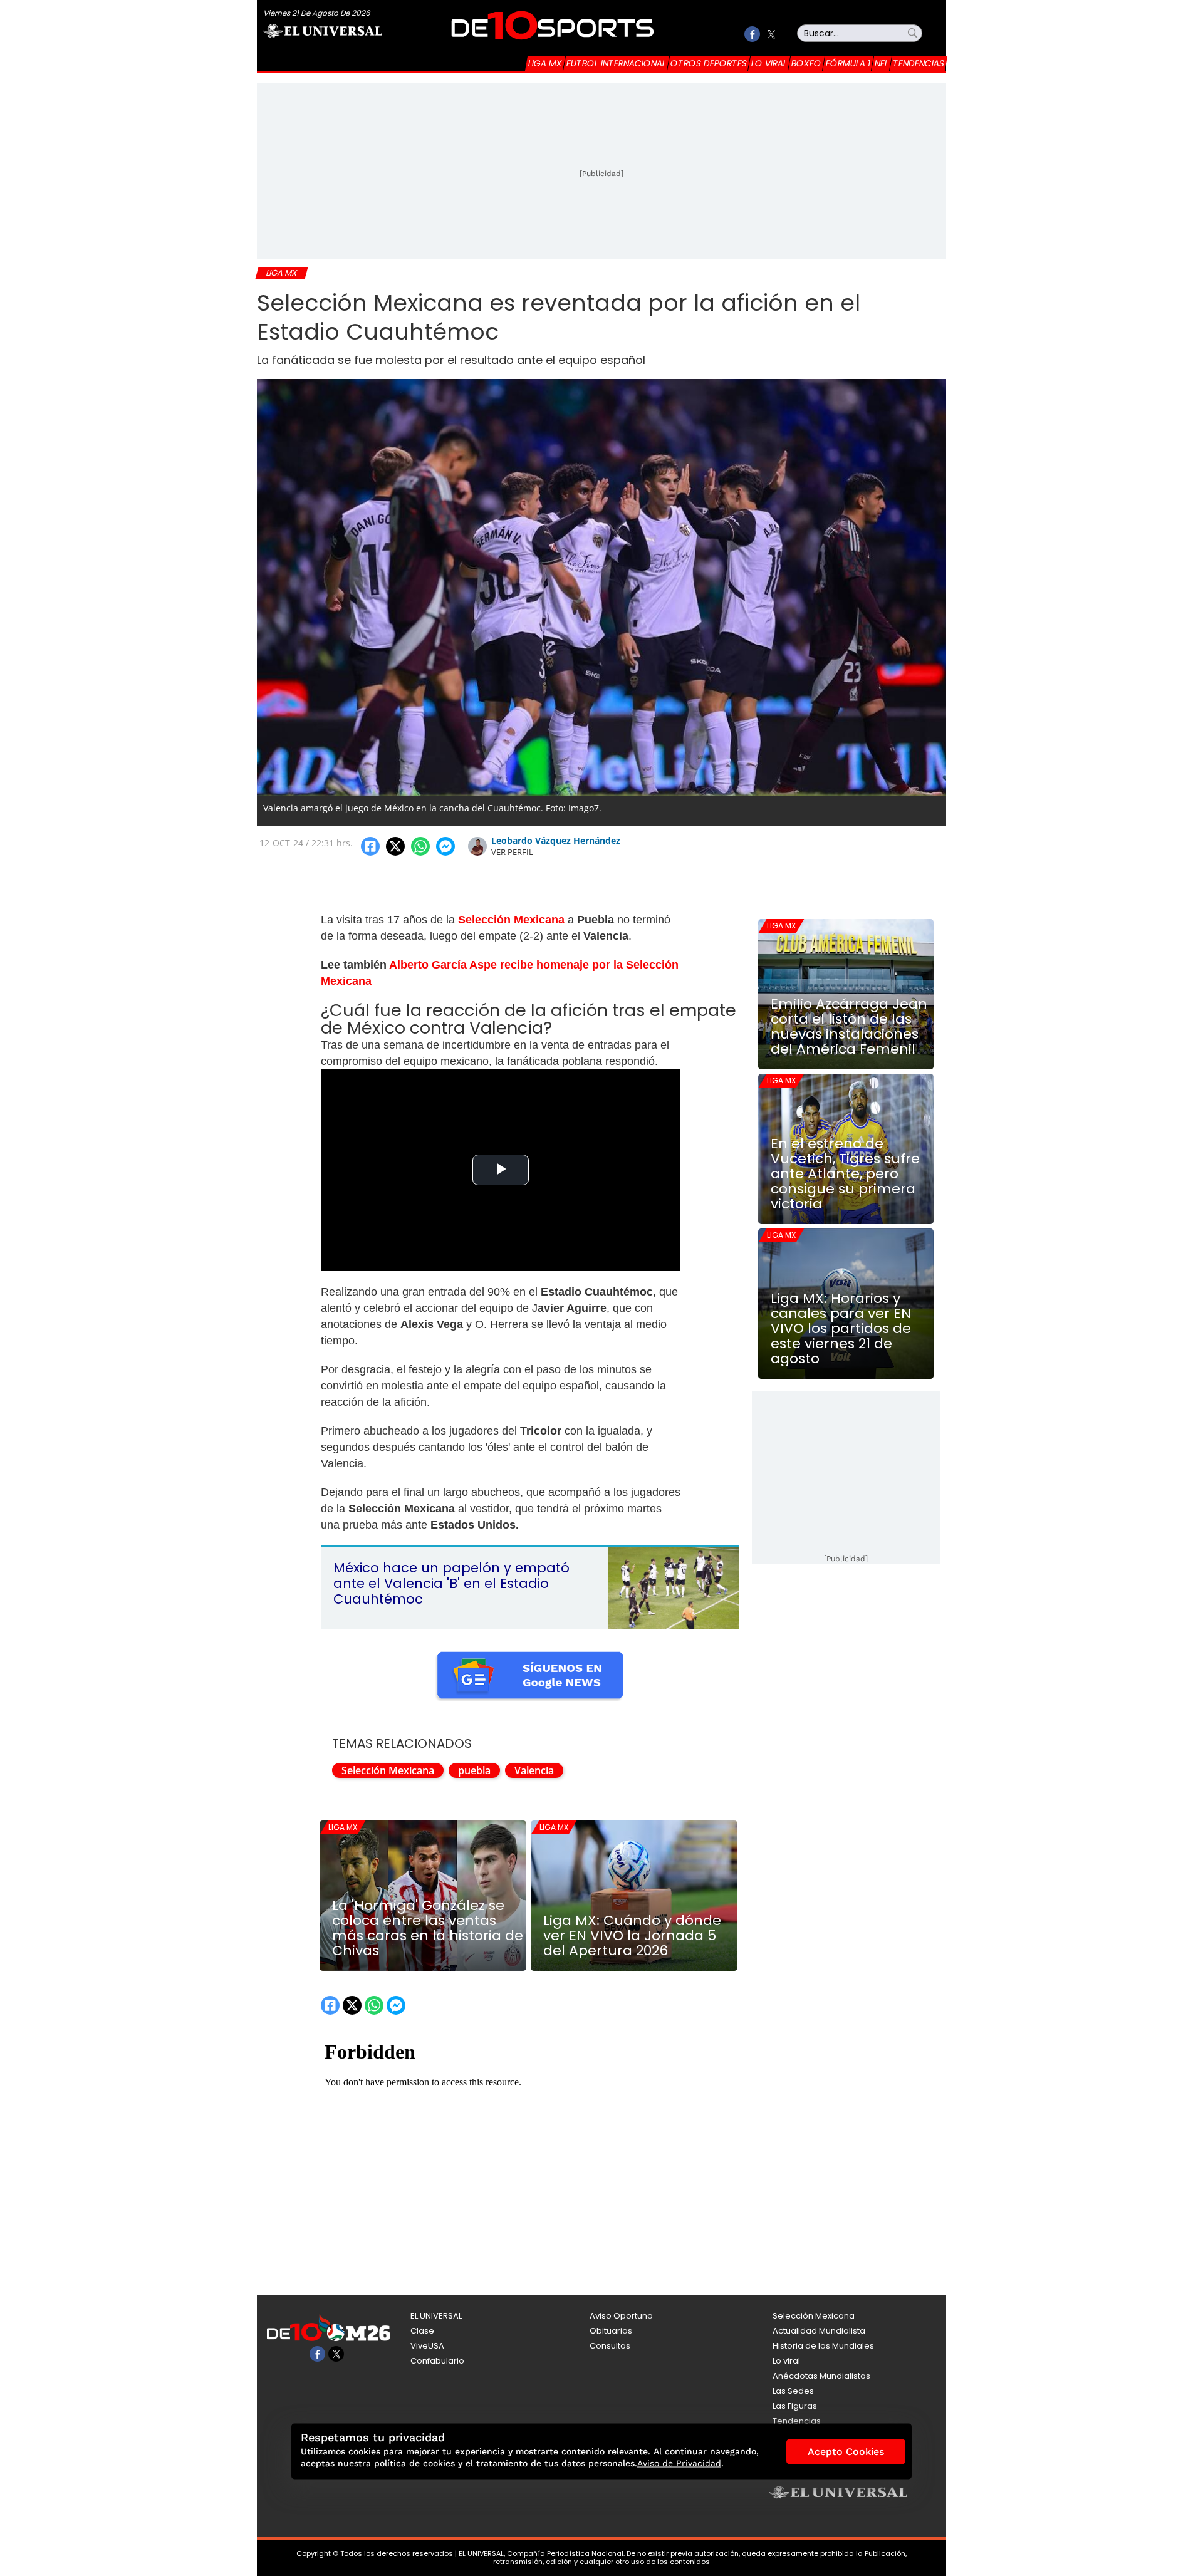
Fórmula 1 (848, 63)
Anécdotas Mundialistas (821, 2376)
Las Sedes (793, 2391)
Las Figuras (795, 2406)
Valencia (534, 1770)
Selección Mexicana (388, 1770)
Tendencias (919, 63)
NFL (882, 63)
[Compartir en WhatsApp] (420, 846)
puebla (474, 1770)
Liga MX (545, 63)
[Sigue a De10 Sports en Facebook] (752, 34)
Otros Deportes (709, 63)
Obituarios (611, 2331)
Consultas (610, 2346)
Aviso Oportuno (621, 2316)
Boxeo (806, 63)
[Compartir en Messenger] (445, 846)
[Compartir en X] (395, 846)
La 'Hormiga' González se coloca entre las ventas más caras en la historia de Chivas (428, 1928)
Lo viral (769, 63)
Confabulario (437, 2361)
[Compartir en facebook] (370, 846)
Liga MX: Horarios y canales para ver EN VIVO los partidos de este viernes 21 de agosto (841, 1329)
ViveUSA (427, 2346)
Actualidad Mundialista (819, 2331)
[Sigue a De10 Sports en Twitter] (771, 34)
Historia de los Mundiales (823, 2346)
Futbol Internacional (616, 63)
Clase (422, 2331)
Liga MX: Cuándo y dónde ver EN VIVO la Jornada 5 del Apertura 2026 (632, 1936)
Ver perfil (512, 852)
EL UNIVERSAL (436, 2316)
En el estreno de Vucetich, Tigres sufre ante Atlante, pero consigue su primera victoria (845, 1174)
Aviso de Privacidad (679, 2463)
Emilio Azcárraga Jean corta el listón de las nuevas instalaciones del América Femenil (849, 1027)
